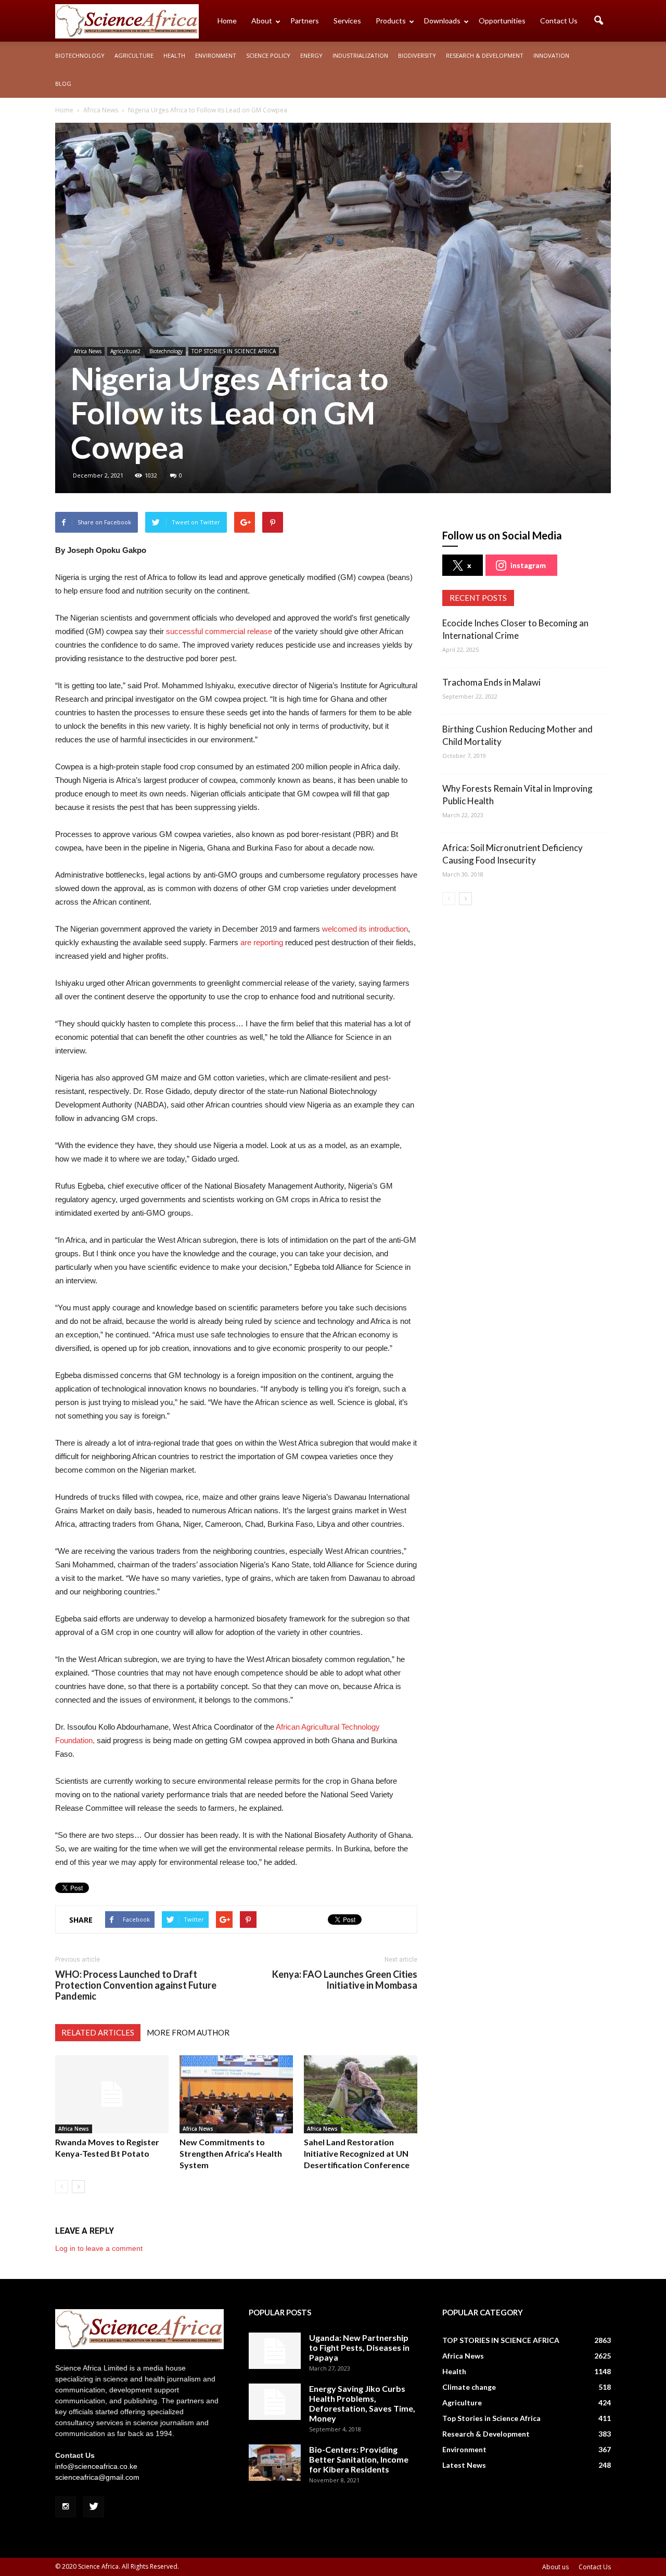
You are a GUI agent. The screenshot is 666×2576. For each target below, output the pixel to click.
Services (347, 21)
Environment (216, 55)
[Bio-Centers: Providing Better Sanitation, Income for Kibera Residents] (275, 2463)
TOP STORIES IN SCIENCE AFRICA (234, 351)
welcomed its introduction (365, 929)
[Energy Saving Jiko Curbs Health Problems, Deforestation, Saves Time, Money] (275, 2402)
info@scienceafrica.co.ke (96, 2466)
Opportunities (502, 21)
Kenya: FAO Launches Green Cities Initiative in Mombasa (345, 1980)
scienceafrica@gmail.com (97, 2477)
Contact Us (559, 21)
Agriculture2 (125, 351)
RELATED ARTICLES (98, 2032)
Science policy (268, 55)
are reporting (262, 942)
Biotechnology (80, 55)
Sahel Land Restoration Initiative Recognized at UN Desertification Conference (357, 2153)
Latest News (464, 2465)
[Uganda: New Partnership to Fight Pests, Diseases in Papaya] (275, 2351)
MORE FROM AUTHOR (188, 2032)
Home (227, 21)
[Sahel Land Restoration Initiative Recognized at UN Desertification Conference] (361, 2094)
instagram (528, 565)
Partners (305, 21)
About (262, 21)
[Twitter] (94, 2507)
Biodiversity (417, 55)
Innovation (551, 55)
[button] (598, 21)
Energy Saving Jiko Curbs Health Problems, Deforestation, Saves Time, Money (362, 2403)
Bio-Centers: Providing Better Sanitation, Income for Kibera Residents (359, 2459)
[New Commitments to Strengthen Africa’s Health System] (236, 2094)
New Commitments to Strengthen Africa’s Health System (231, 2153)
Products (391, 21)
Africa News (88, 351)
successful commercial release (219, 631)
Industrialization (360, 55)
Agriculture (134, 55)
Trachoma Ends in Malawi (491, 682)
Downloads (442, 21)
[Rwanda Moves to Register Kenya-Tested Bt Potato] (112, 2094)
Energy (311, 55)
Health (174, 55)
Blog (63, 83)
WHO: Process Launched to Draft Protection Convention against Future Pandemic (136, 1985)
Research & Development (485, 55)
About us (555, 2567)
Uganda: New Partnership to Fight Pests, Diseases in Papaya (359, 2347)
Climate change (469, 2387)
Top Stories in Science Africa (491, 2418)
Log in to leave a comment (99, 2248)
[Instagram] (66, 2507)
